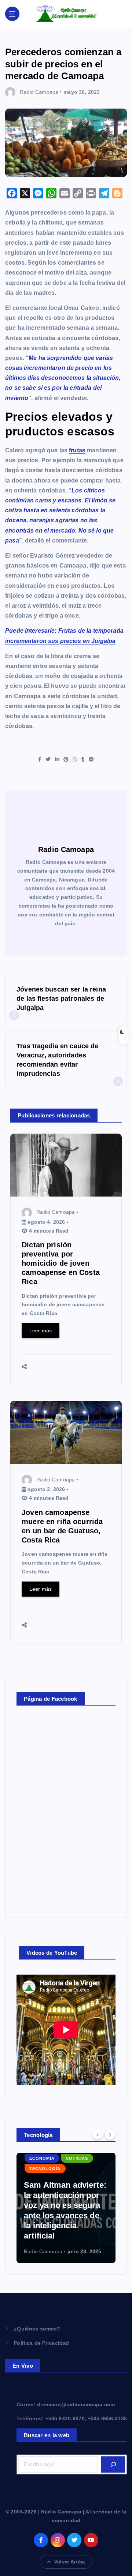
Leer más (41, 1331)
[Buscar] (113, 2464)
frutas (77, 450)
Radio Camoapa (39, 92)
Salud (71, 2179)
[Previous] (98, 2134)
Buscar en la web (47, 2435)
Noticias (41, 2179)
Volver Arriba (69, 2562)
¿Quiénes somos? (37, 2329)
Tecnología (46, 2189)
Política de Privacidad (41, 2343)
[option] (67, 2208)
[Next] (110, 2134)
